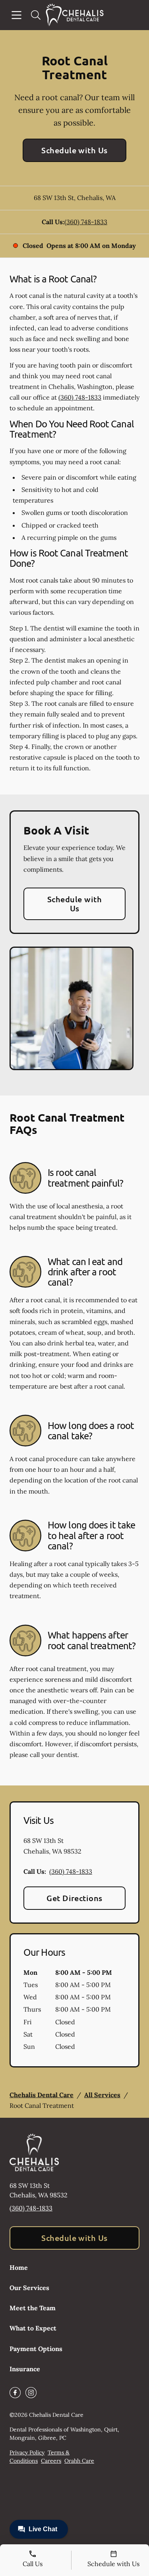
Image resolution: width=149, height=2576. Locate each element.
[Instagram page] (31, 2393)
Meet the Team (33, 2308)
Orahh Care (79, 2461)
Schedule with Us (74, 150)
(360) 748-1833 (86, 222)
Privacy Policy (27, 2452)
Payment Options (36, 2349)
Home (19, 2267)
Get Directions (74, 1898)
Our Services (29, 2288)
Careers (51, 2461)
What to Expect (33, 2328)
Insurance (25, 2369)
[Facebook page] (15, 2393)
